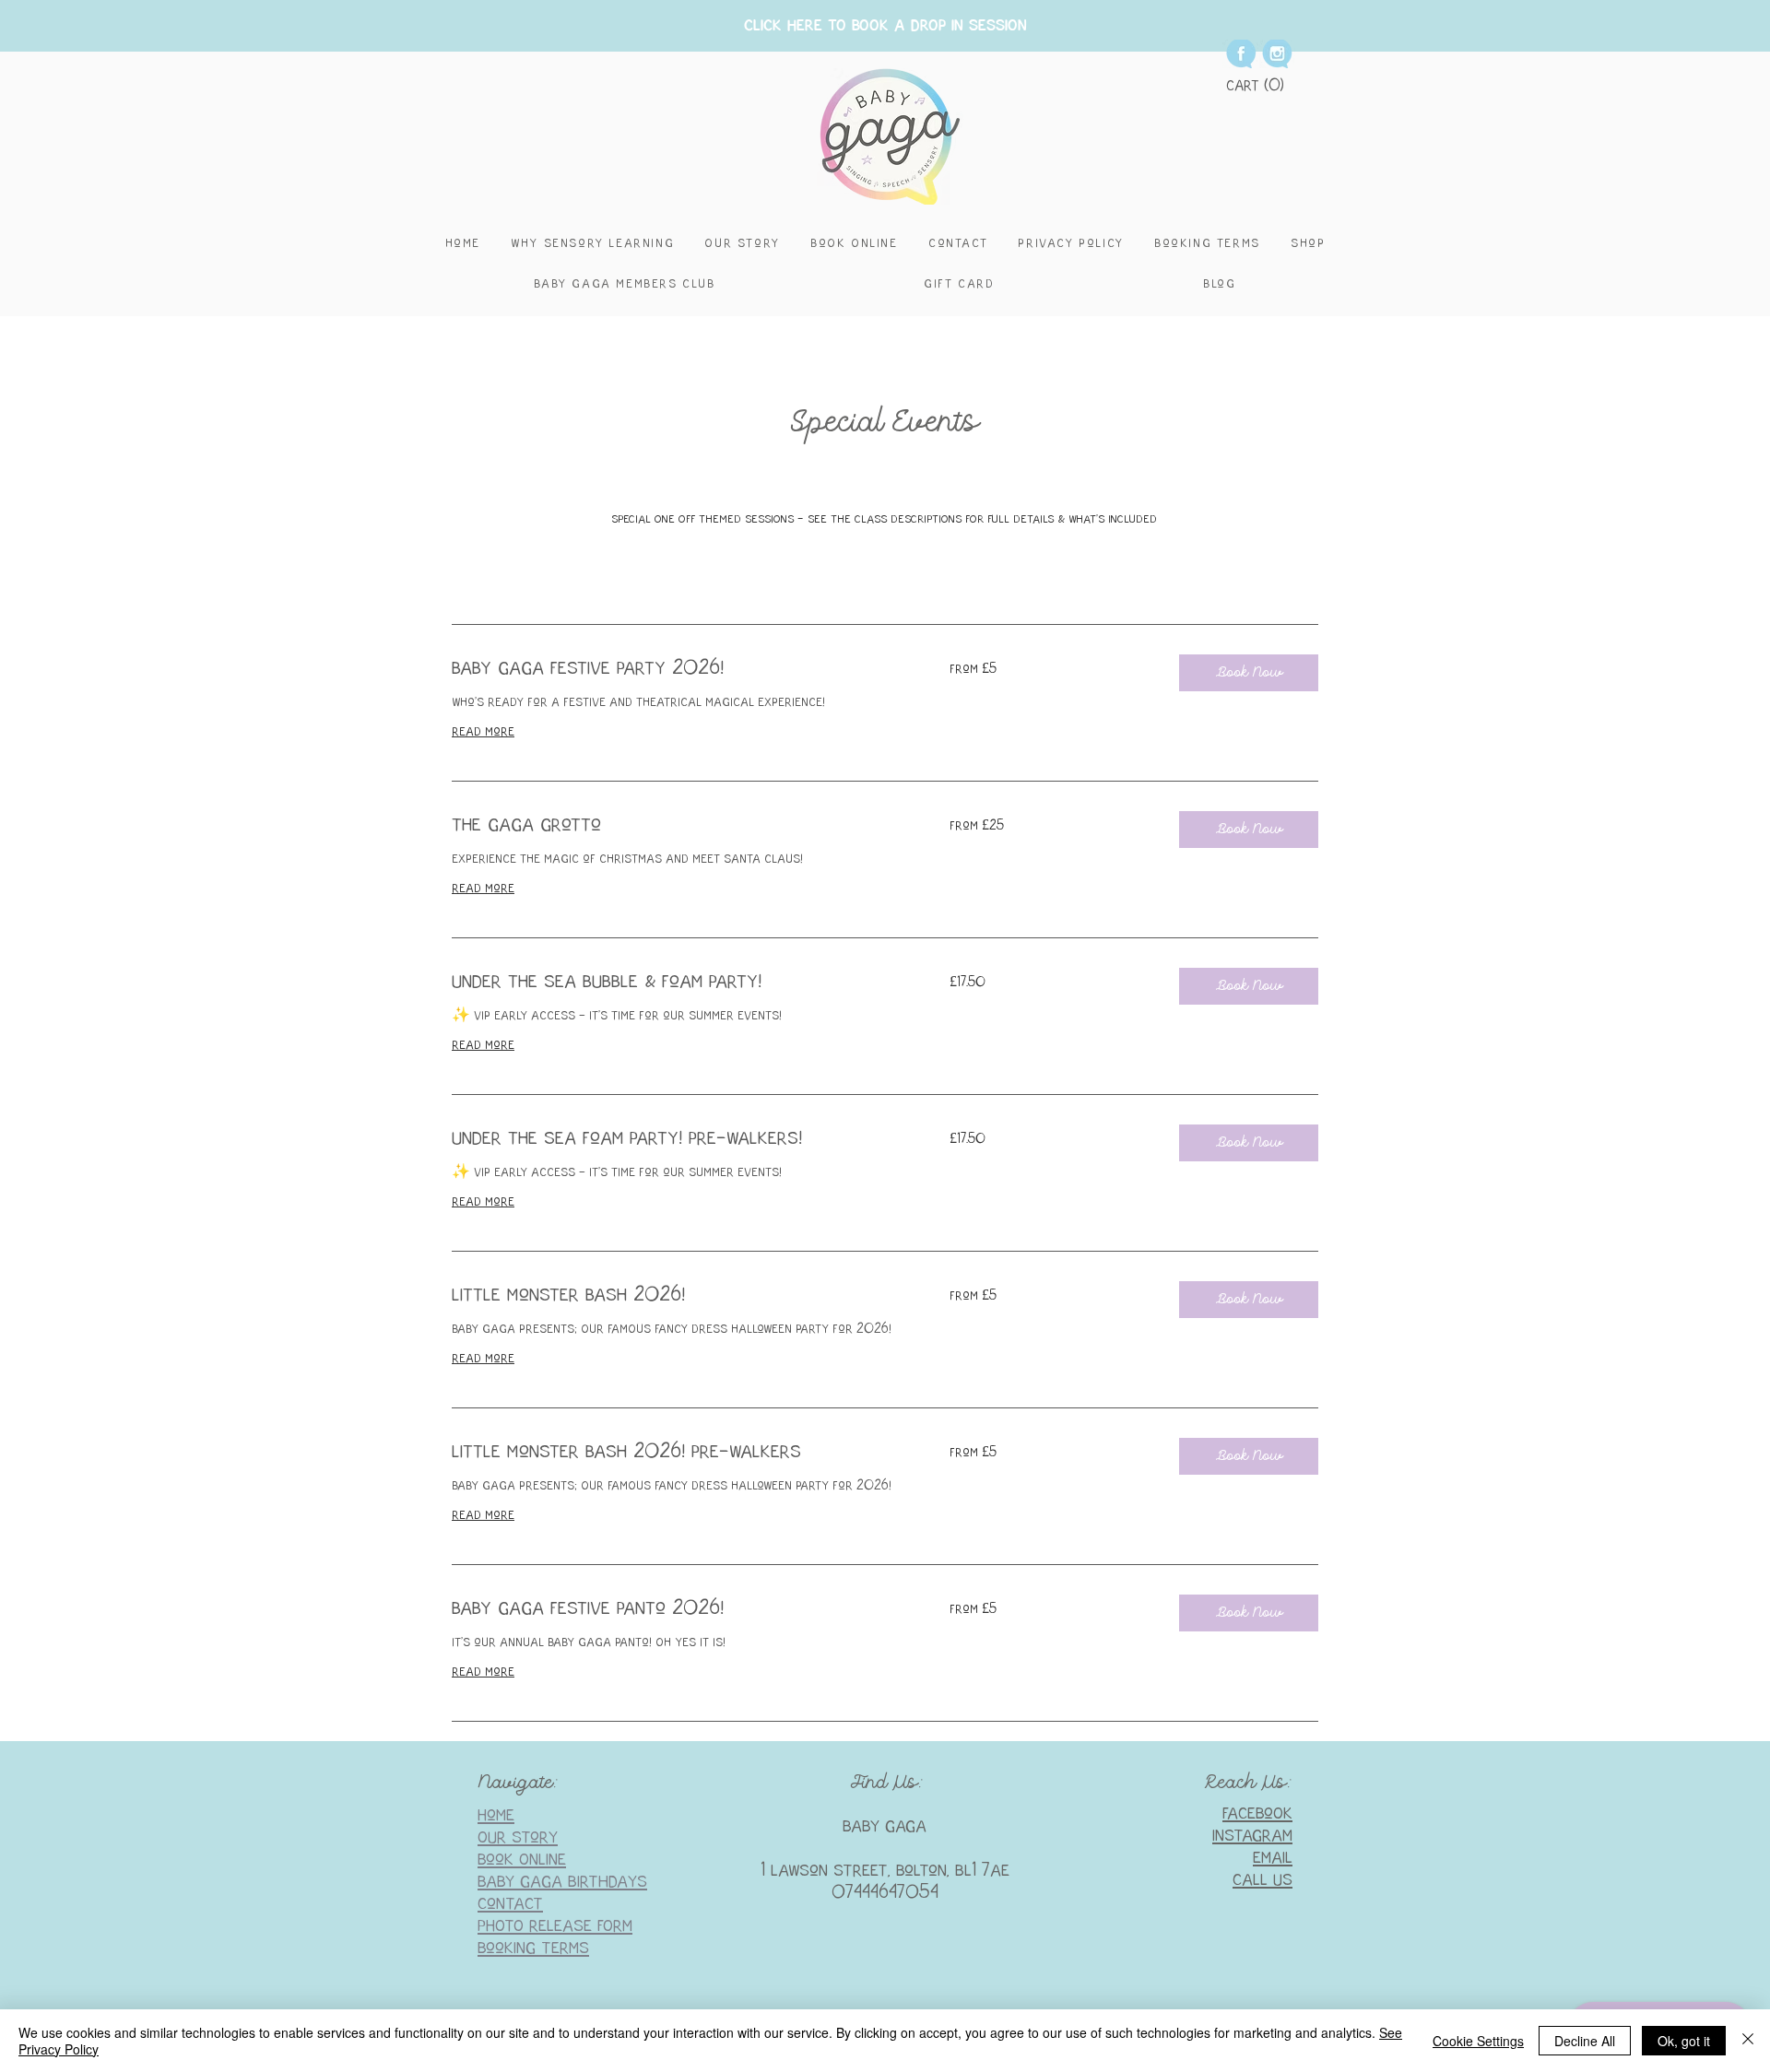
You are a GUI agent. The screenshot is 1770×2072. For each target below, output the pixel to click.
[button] (1256, 85)
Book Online (522, 1860)
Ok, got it (1684, 2041)
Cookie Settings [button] (1478, 2041)
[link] (678, 669)
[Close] (1748, 2041)
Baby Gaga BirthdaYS (562, 1882)
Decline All (1585, 2041)
